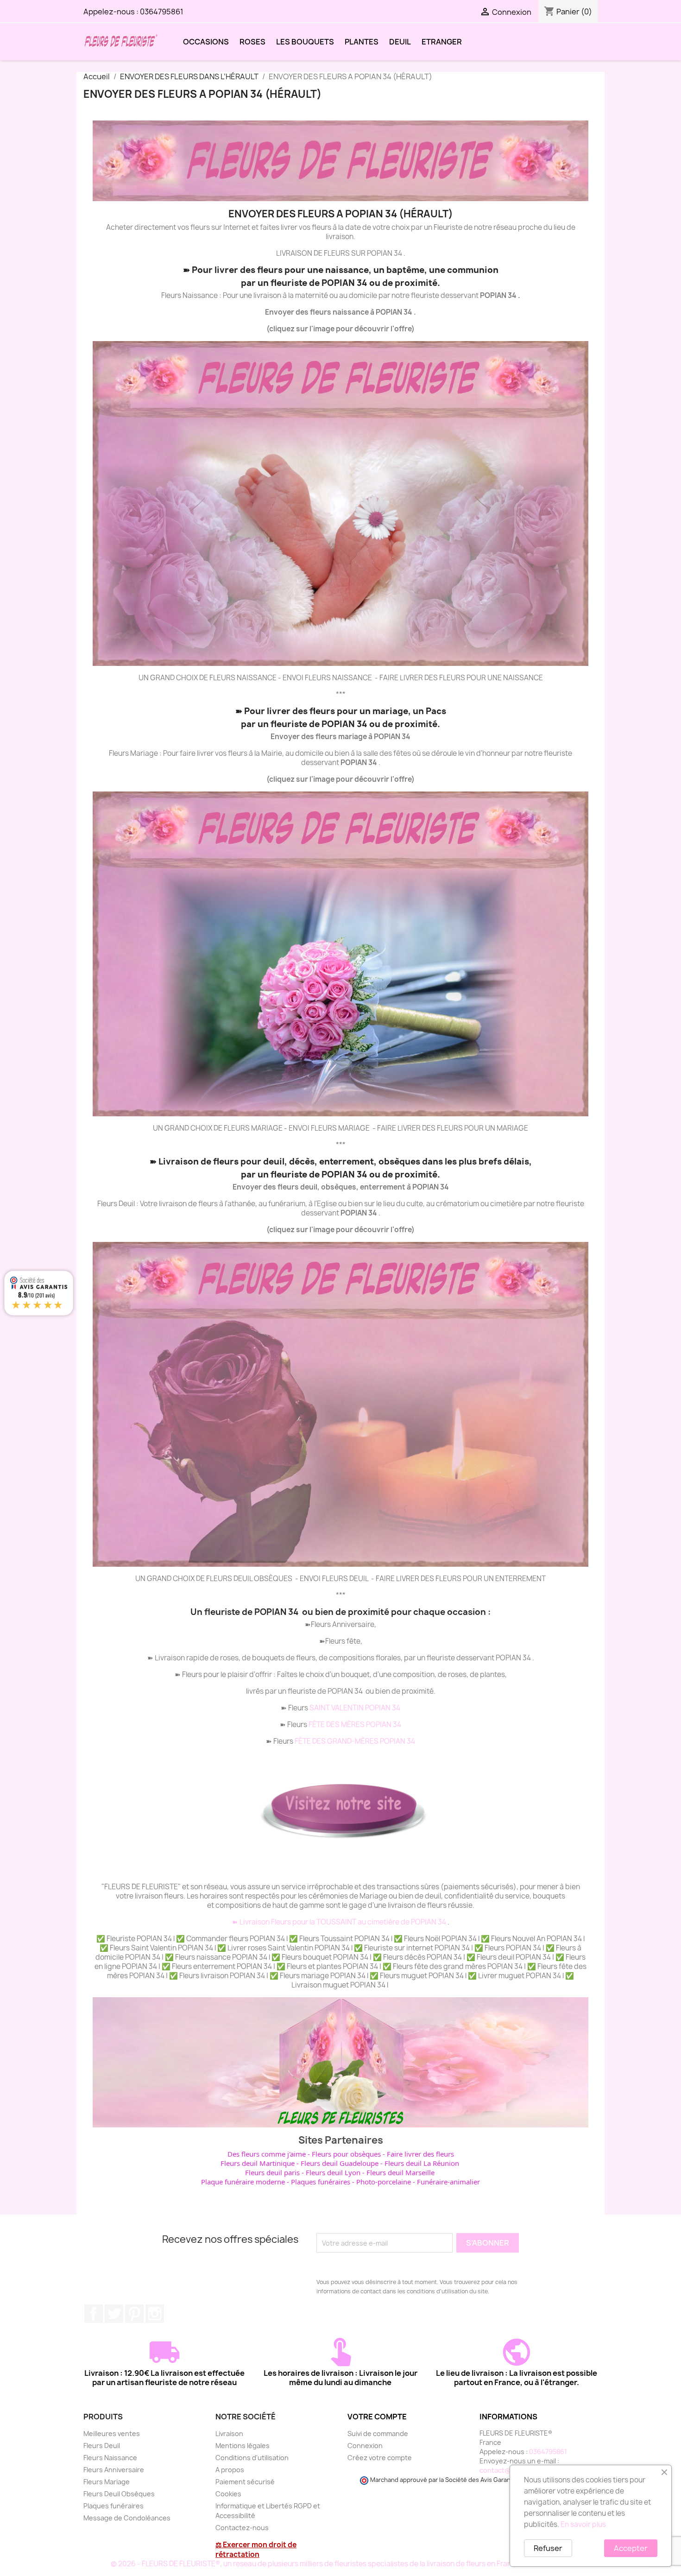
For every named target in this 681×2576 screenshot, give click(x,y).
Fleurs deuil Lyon (333, 2172)
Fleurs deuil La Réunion (422, 2163)
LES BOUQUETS (305, 42)
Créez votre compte (380, 2458)
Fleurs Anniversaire (114, 2470)
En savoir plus (583, 2524)
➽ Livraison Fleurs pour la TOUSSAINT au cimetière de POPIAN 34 (340, 1922)
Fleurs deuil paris (272, 2172)
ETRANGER (442, 42)
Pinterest (134, 2314)
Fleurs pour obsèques (346, 2154)
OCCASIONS (206, 42)
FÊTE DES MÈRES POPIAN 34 (355, 1725)
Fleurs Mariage (107, 2482)
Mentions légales (243, 2446)
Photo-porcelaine (384, 2182)
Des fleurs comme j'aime (267, 2154)
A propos (230, 2470)
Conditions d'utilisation (252, 2458)
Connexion (365, 2446)
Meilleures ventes (112, 2434)
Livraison (229, 2434)
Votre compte (377, 2417)
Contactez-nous (242, 2528)
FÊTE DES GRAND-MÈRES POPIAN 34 (355, 1741)
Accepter (631, 2548)
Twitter (114, 2314)
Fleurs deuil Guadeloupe (340, 2163)
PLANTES (362, 42)
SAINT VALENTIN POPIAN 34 (355, 1708)
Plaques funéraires (321, 2182)
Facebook (94, 2314)
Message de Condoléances (127, 2518)
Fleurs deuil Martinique (258, 2163)
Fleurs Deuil (102, 2446)
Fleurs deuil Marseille (400, 2172)
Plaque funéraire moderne (243, 2182)
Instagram (155, 2314)
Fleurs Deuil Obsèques (119, 2494)
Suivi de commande (378, 2434)
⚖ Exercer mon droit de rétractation (256, 2550)
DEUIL (400, 42)
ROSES (252, 42)
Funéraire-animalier (448, 2182)
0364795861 (162, 12)
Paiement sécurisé (245, 2482)
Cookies (228, 2494)
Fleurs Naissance (110, 2458)
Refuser (548, 2548)
